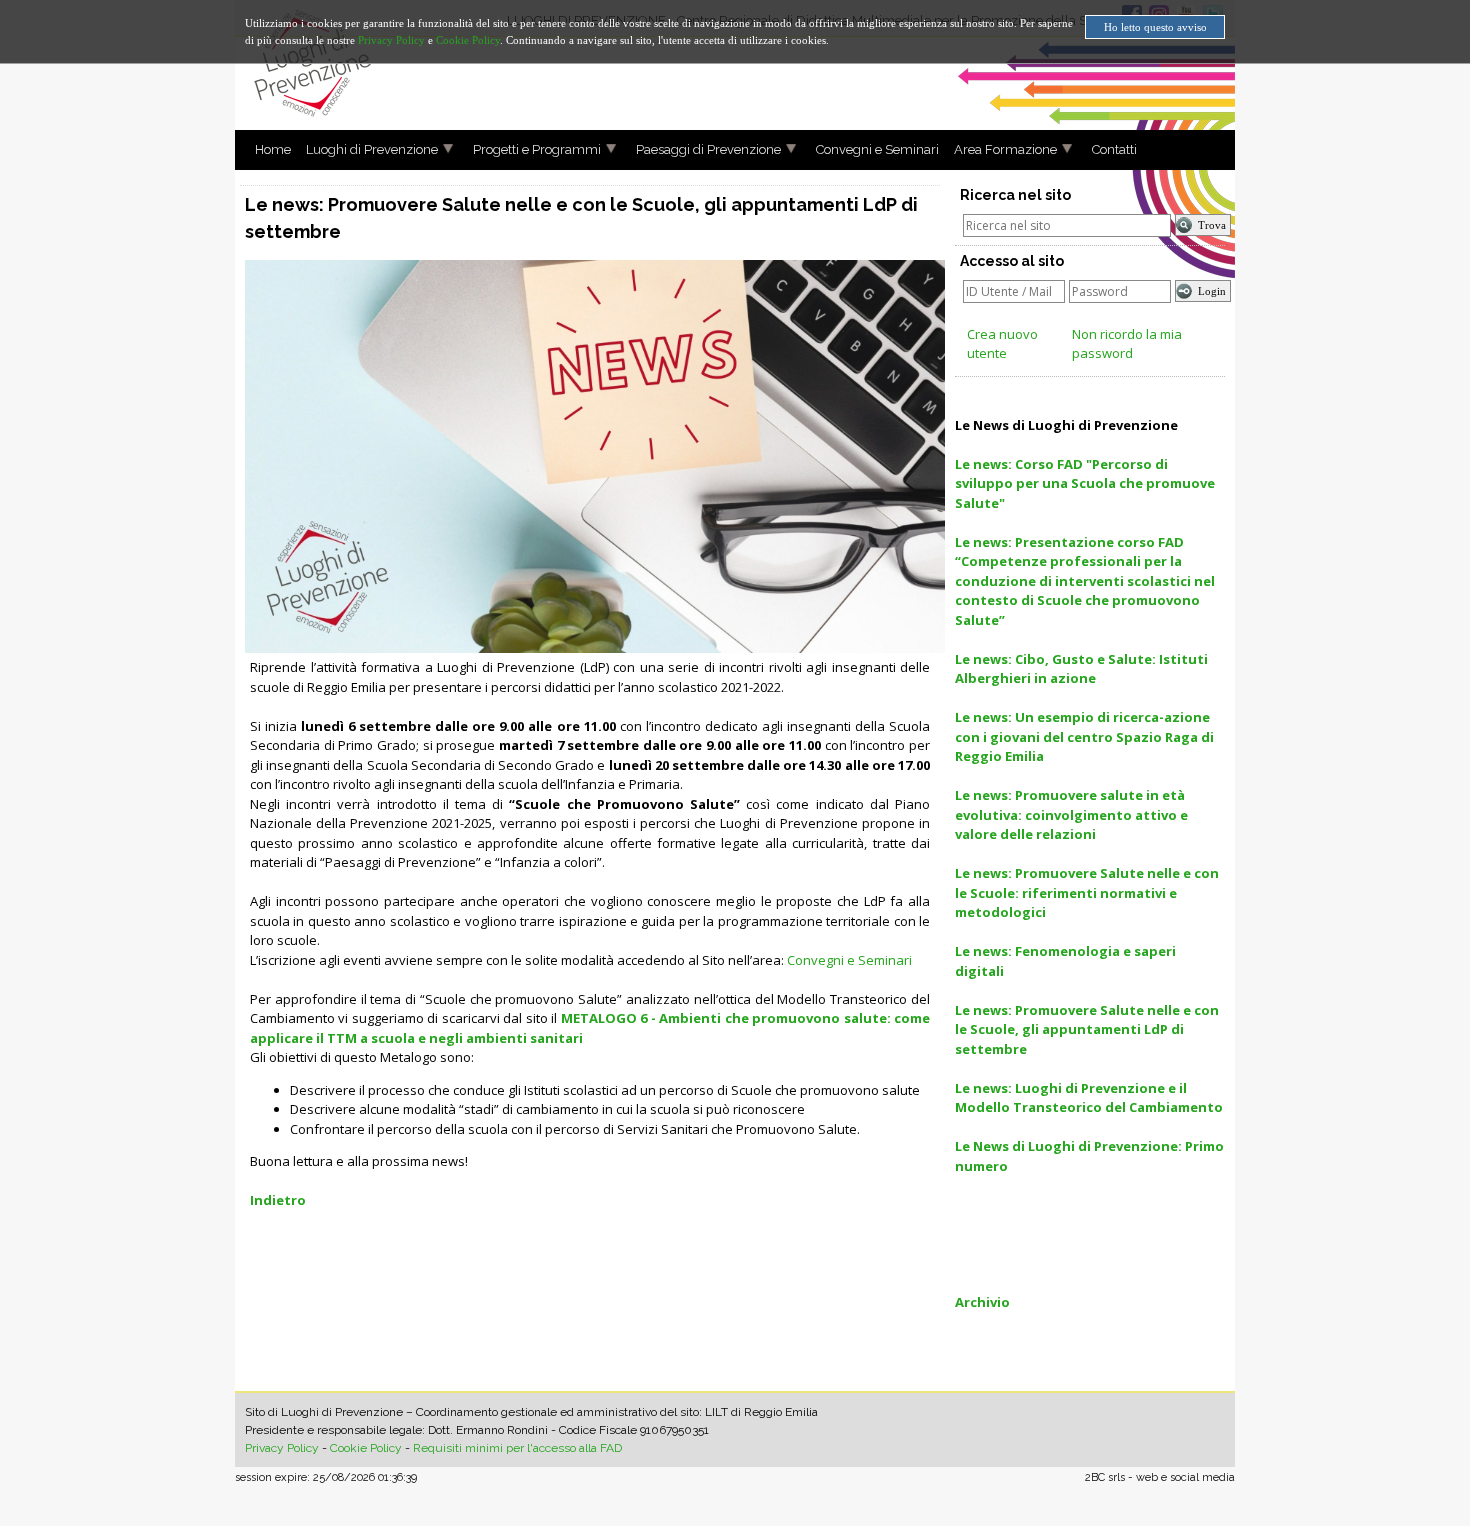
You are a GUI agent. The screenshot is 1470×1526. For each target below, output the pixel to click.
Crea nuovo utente (1002, 344)
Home (273, 149)
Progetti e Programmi (537, 149)
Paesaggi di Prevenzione (708, 149)
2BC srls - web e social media (1160, 1477)
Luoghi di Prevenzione (372, 149)
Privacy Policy (282, 1448)
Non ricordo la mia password (1127, 344)
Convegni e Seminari (877, 149)
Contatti (1114, 149)
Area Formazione (1005, 149)
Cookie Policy (366, 1448)
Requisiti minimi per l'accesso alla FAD (517, 1448)
